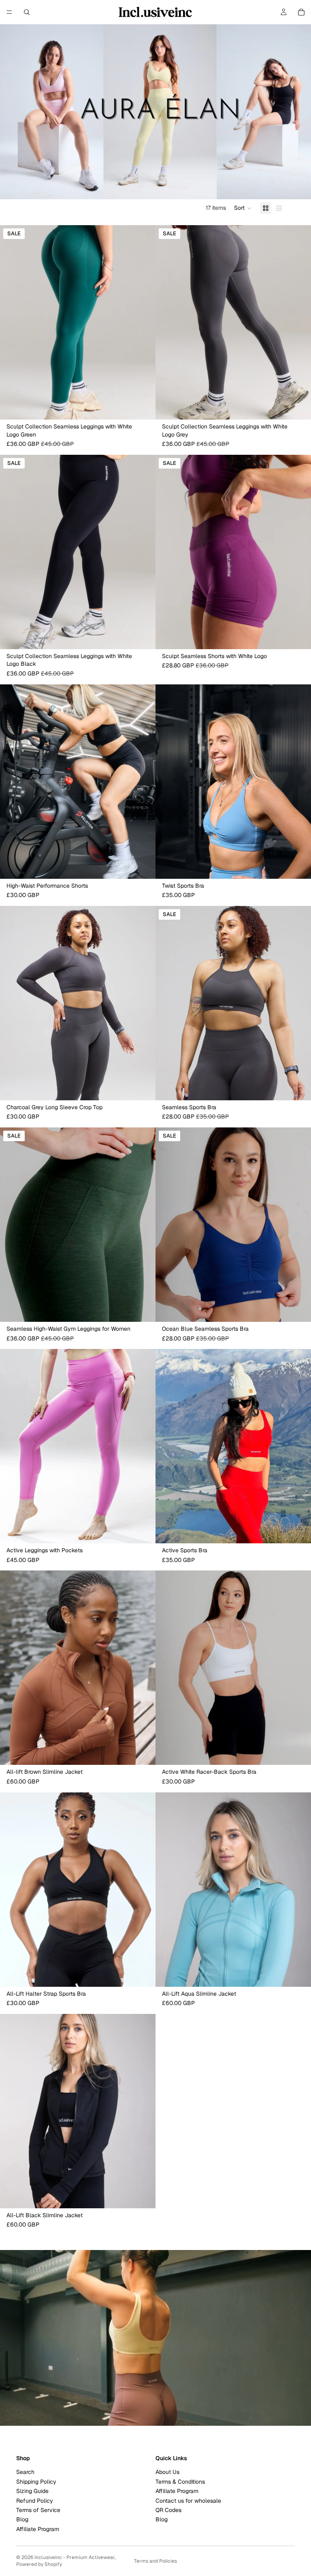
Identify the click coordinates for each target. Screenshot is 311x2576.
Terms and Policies (155, 2561)
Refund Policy (35, 2500)
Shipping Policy (36, 2481)
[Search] (27, 12)
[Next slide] (143, 322)
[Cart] (301, 12)
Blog (22, 2519)
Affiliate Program (38, 2529)
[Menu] (9, 12)
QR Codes (168, 2510)
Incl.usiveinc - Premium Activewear (75, 2557)
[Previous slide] (12, 322)
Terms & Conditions (180, 2481)
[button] (243, 208)
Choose (150, 407)
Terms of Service (38, 2510)
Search (25, 2472)
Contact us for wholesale (188, 2500)
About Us (167, 2472)
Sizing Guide (32, 2491)
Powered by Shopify (39, 2564)
